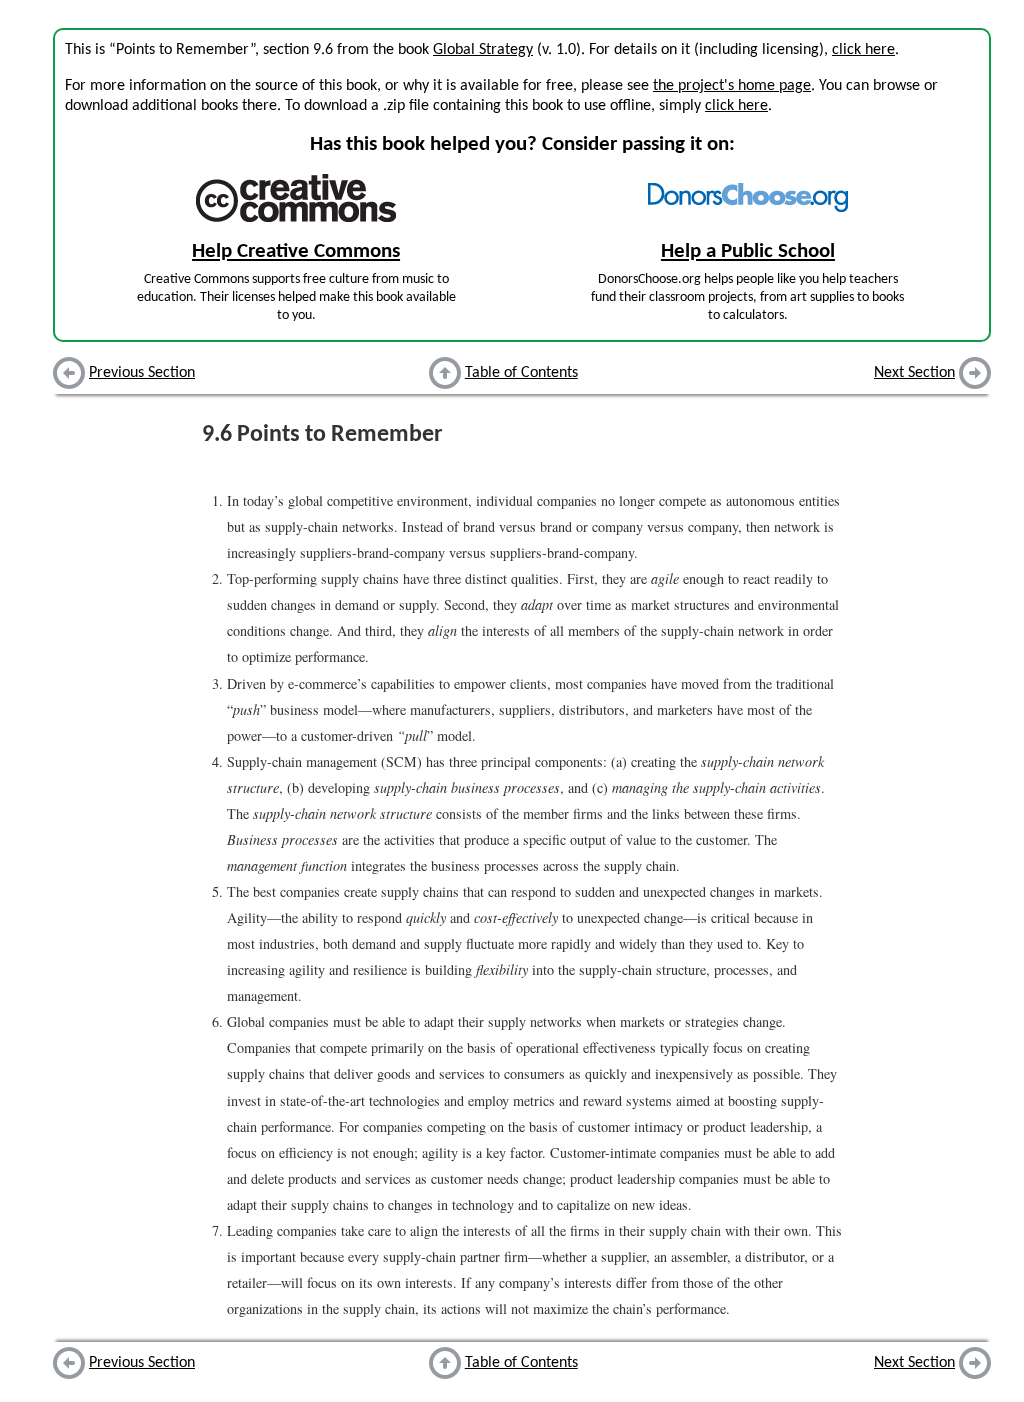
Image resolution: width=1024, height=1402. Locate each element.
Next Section (914, 373)
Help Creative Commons (296, 251)
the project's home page (732, 86)
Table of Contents (521, 373)
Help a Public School (748, 251)
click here (863, 50)
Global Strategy (483, 50)
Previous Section (142, 373)
